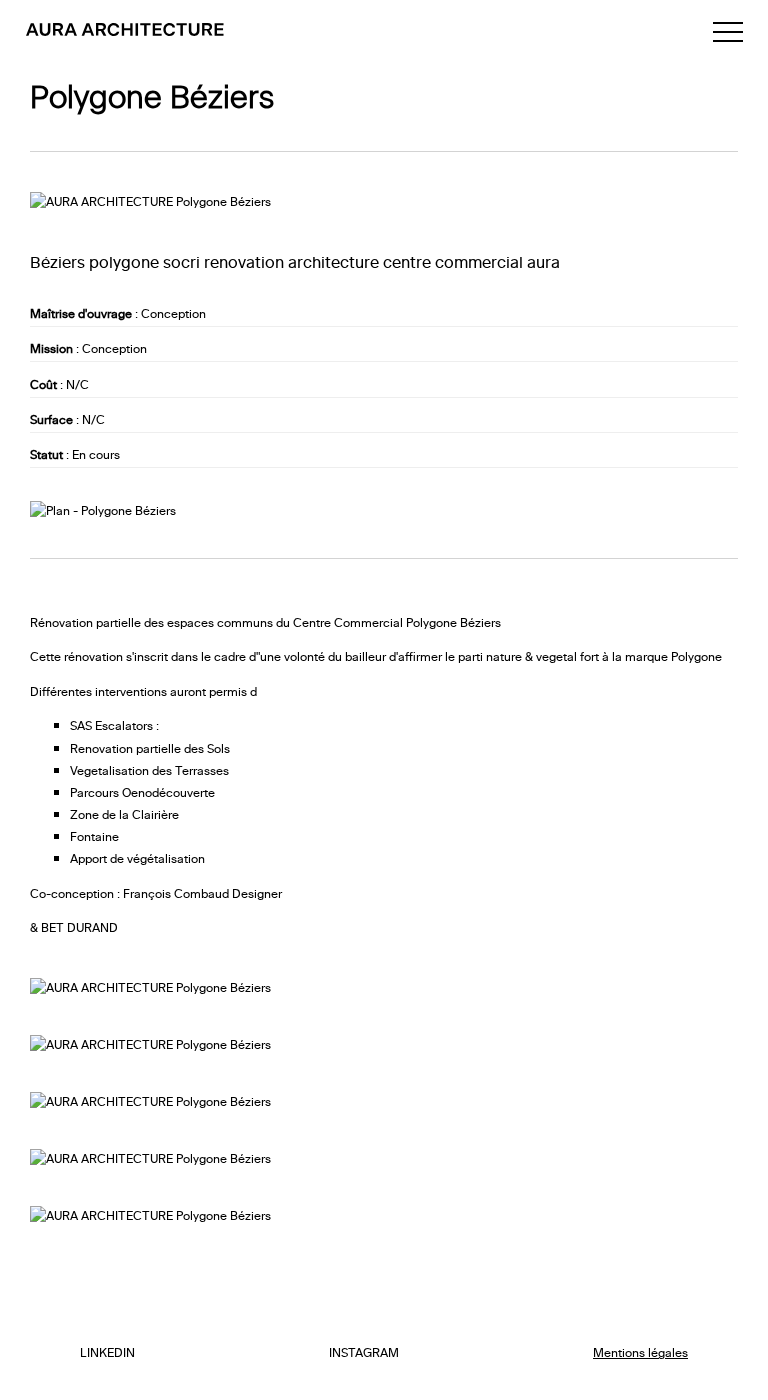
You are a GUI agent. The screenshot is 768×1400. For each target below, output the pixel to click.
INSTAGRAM (364, 1351)
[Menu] (728, 32)
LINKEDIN (107, 1351)
